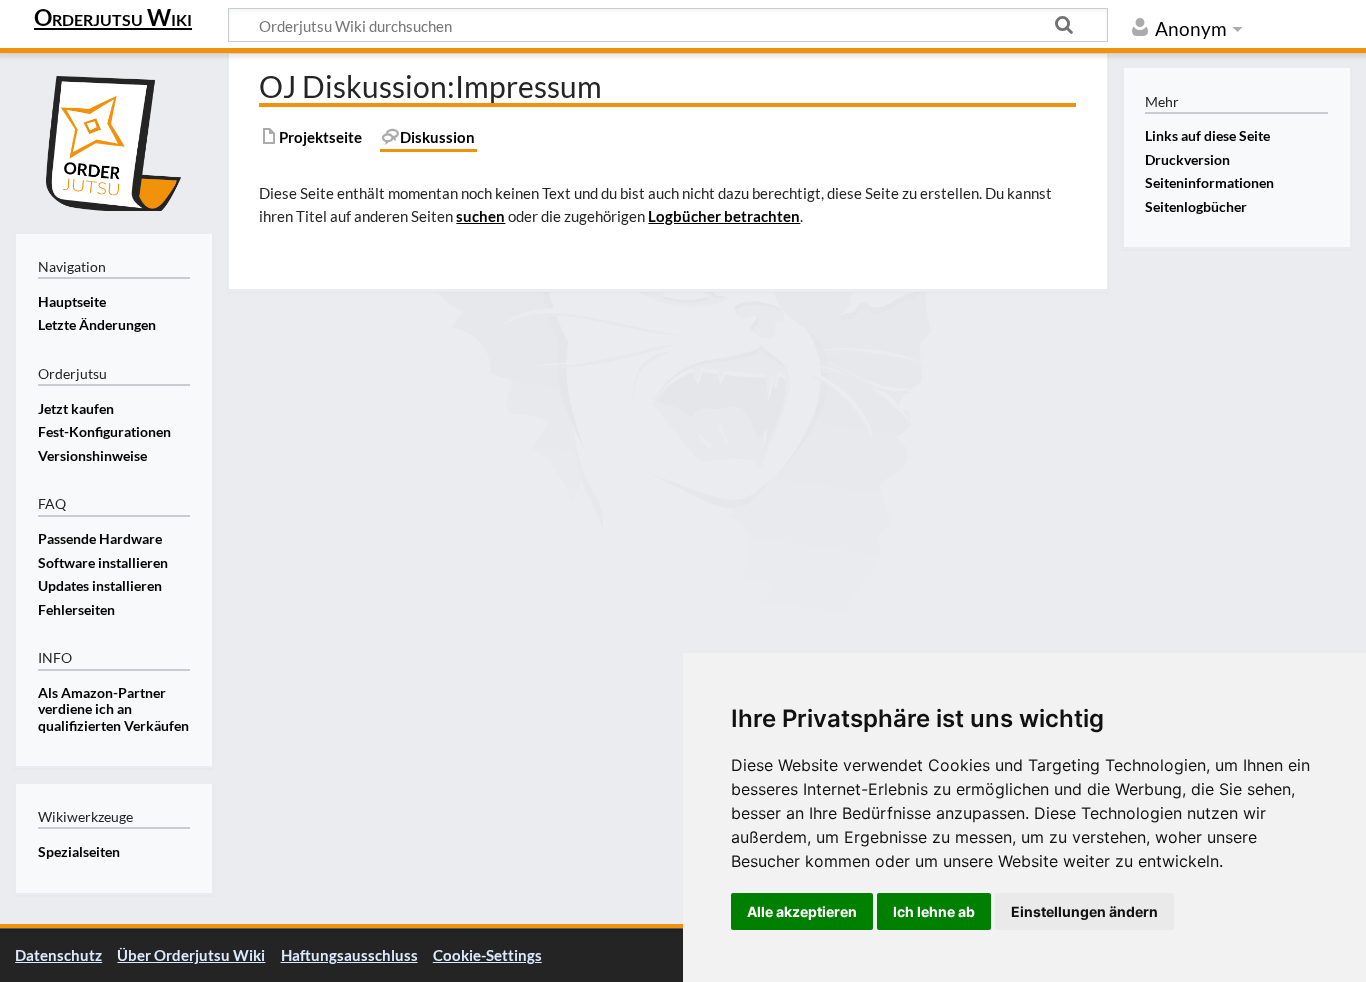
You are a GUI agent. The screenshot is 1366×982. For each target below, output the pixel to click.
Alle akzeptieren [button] (802, 911)
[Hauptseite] (114, 141)
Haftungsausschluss (349, 955)
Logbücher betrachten (724, 216)
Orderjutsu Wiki (113, 17)
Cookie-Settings (487, 955)
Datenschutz (58, 955)
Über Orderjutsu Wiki (191, 955)
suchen (480, 216)
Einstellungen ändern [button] (1084, 911)
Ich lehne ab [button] (934, 911)
